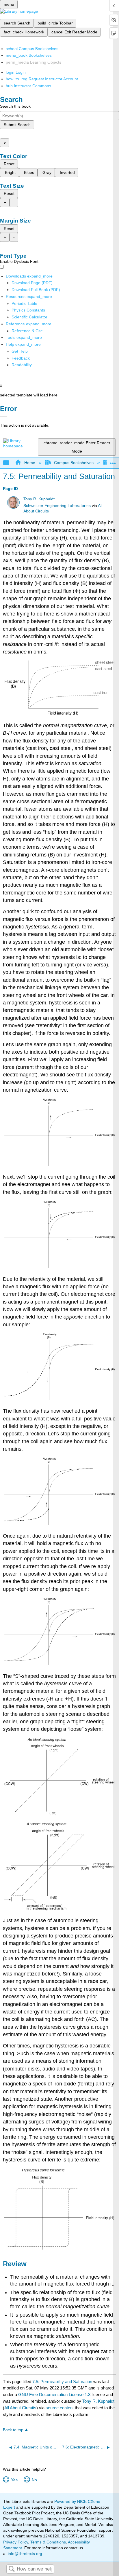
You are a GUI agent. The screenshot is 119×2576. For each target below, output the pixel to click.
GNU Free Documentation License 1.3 (54, 2394)
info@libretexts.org (24, 2554)
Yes (14, 2480)
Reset (9, 164)
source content (60, 2408)
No (34, 2480)
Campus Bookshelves (74, 463)
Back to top (13, 2430)
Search (12, 2569)
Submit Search (17, 125)
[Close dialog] (4, 417)
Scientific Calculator (29, 317)
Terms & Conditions (48, 2542)
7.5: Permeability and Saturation (62, 2382)
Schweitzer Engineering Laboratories (57, 506)
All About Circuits (20, 2408)
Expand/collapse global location (113, 461)
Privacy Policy (16, 2542)
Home (30, 463)
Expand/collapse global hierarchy (10, 463)
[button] (21, 358)
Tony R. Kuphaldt (39, 499)
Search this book (15, 106)
